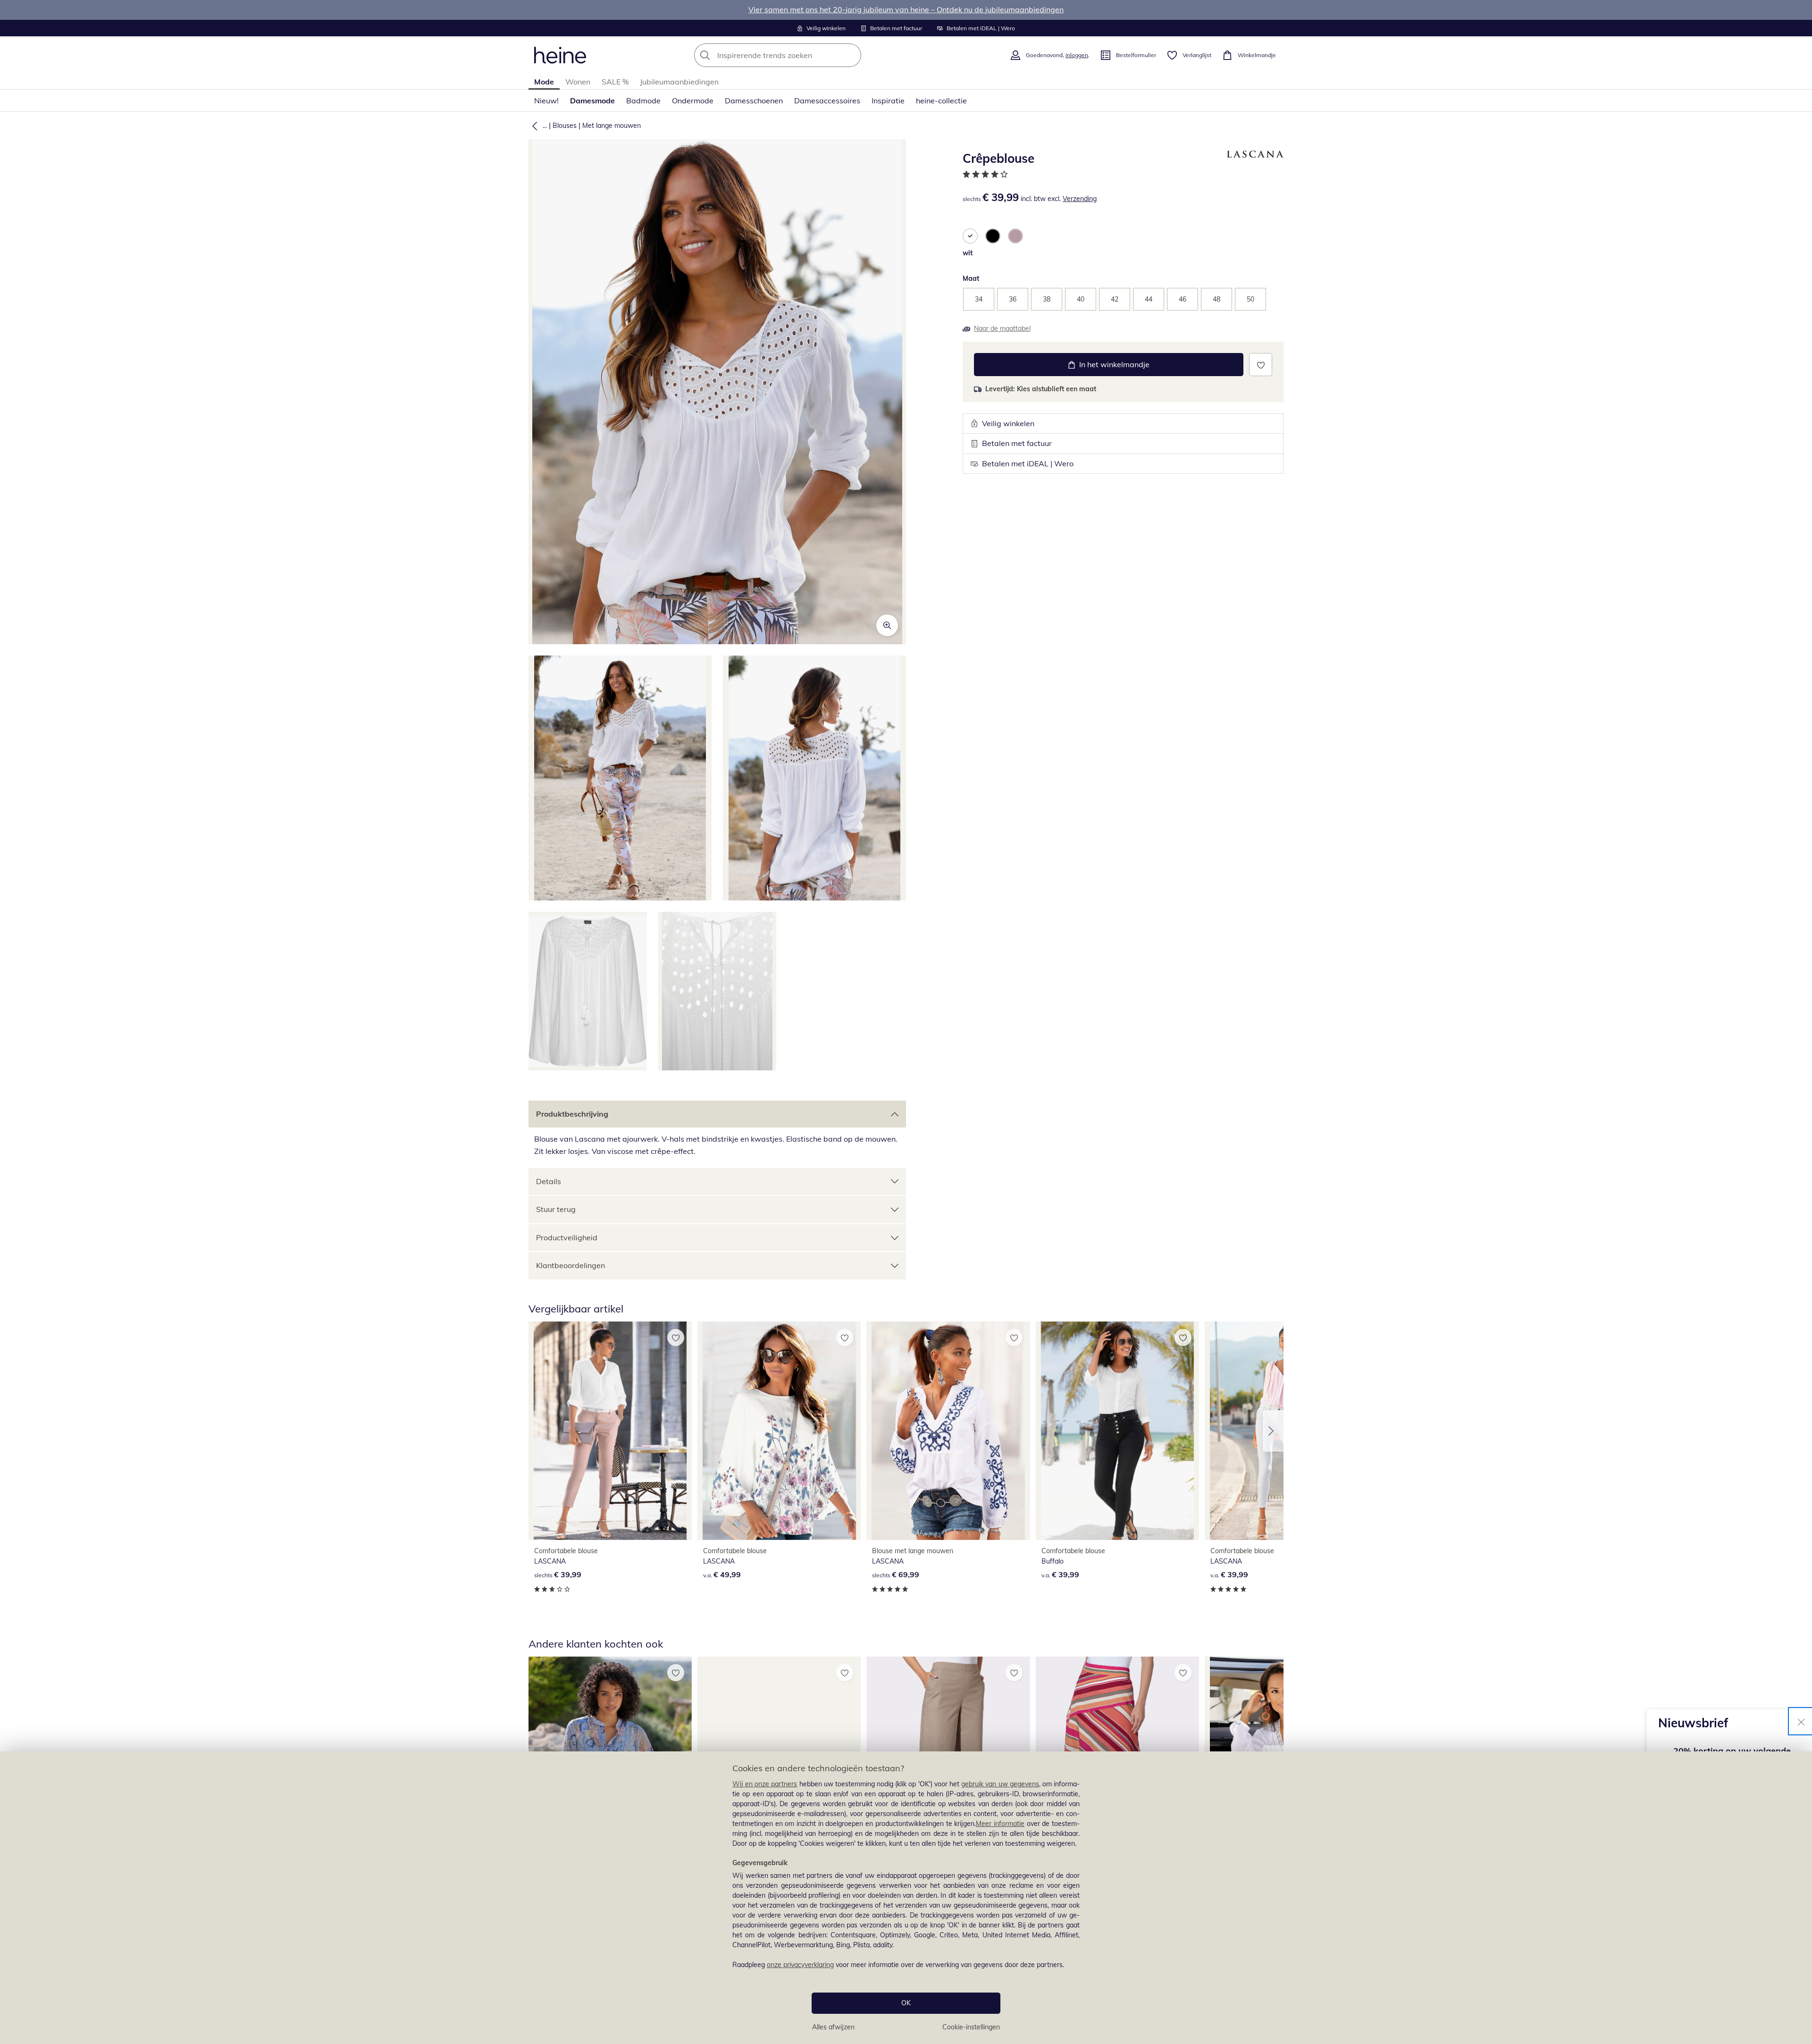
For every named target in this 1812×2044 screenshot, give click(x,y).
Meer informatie (1000, 1824)
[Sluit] (1801, 1721)
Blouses (565, 126)
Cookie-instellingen (971, 2027)
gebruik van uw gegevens (1000, 1784)
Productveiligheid (567, 1237)
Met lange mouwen (612, 126)
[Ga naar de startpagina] (560, 55)
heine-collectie (941, 101)
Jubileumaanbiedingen (679, 82)
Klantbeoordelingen (570, 1265)
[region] (906, 1898)
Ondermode (693, 101)
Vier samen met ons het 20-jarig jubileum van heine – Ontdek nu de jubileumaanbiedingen (906, 9)
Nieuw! (546, 101)
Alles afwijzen (833, 2027)
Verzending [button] (1080, 199)
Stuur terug (556, 1209)
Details (549, 1181)
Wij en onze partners (765, 1784)
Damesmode (592, 101)
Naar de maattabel (1002, 328)
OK (906, 2003)
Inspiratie (888, 101)
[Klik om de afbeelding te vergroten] (887, 625)
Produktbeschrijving (572, 1114)
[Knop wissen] (851, 55)
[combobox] (798, 55)
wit (968, 253)
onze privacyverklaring (800, 1965)
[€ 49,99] (779, 1431)
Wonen (578, 82)
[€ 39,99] (610, 1431)
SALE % (615, 82)
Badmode (643, 101)
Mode (544, 82)
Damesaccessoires (827, 101)
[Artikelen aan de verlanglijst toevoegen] (1261, 365)
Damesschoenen (754, 101)
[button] (533, 126)
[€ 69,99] (948, 1431)
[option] (970, 236)
